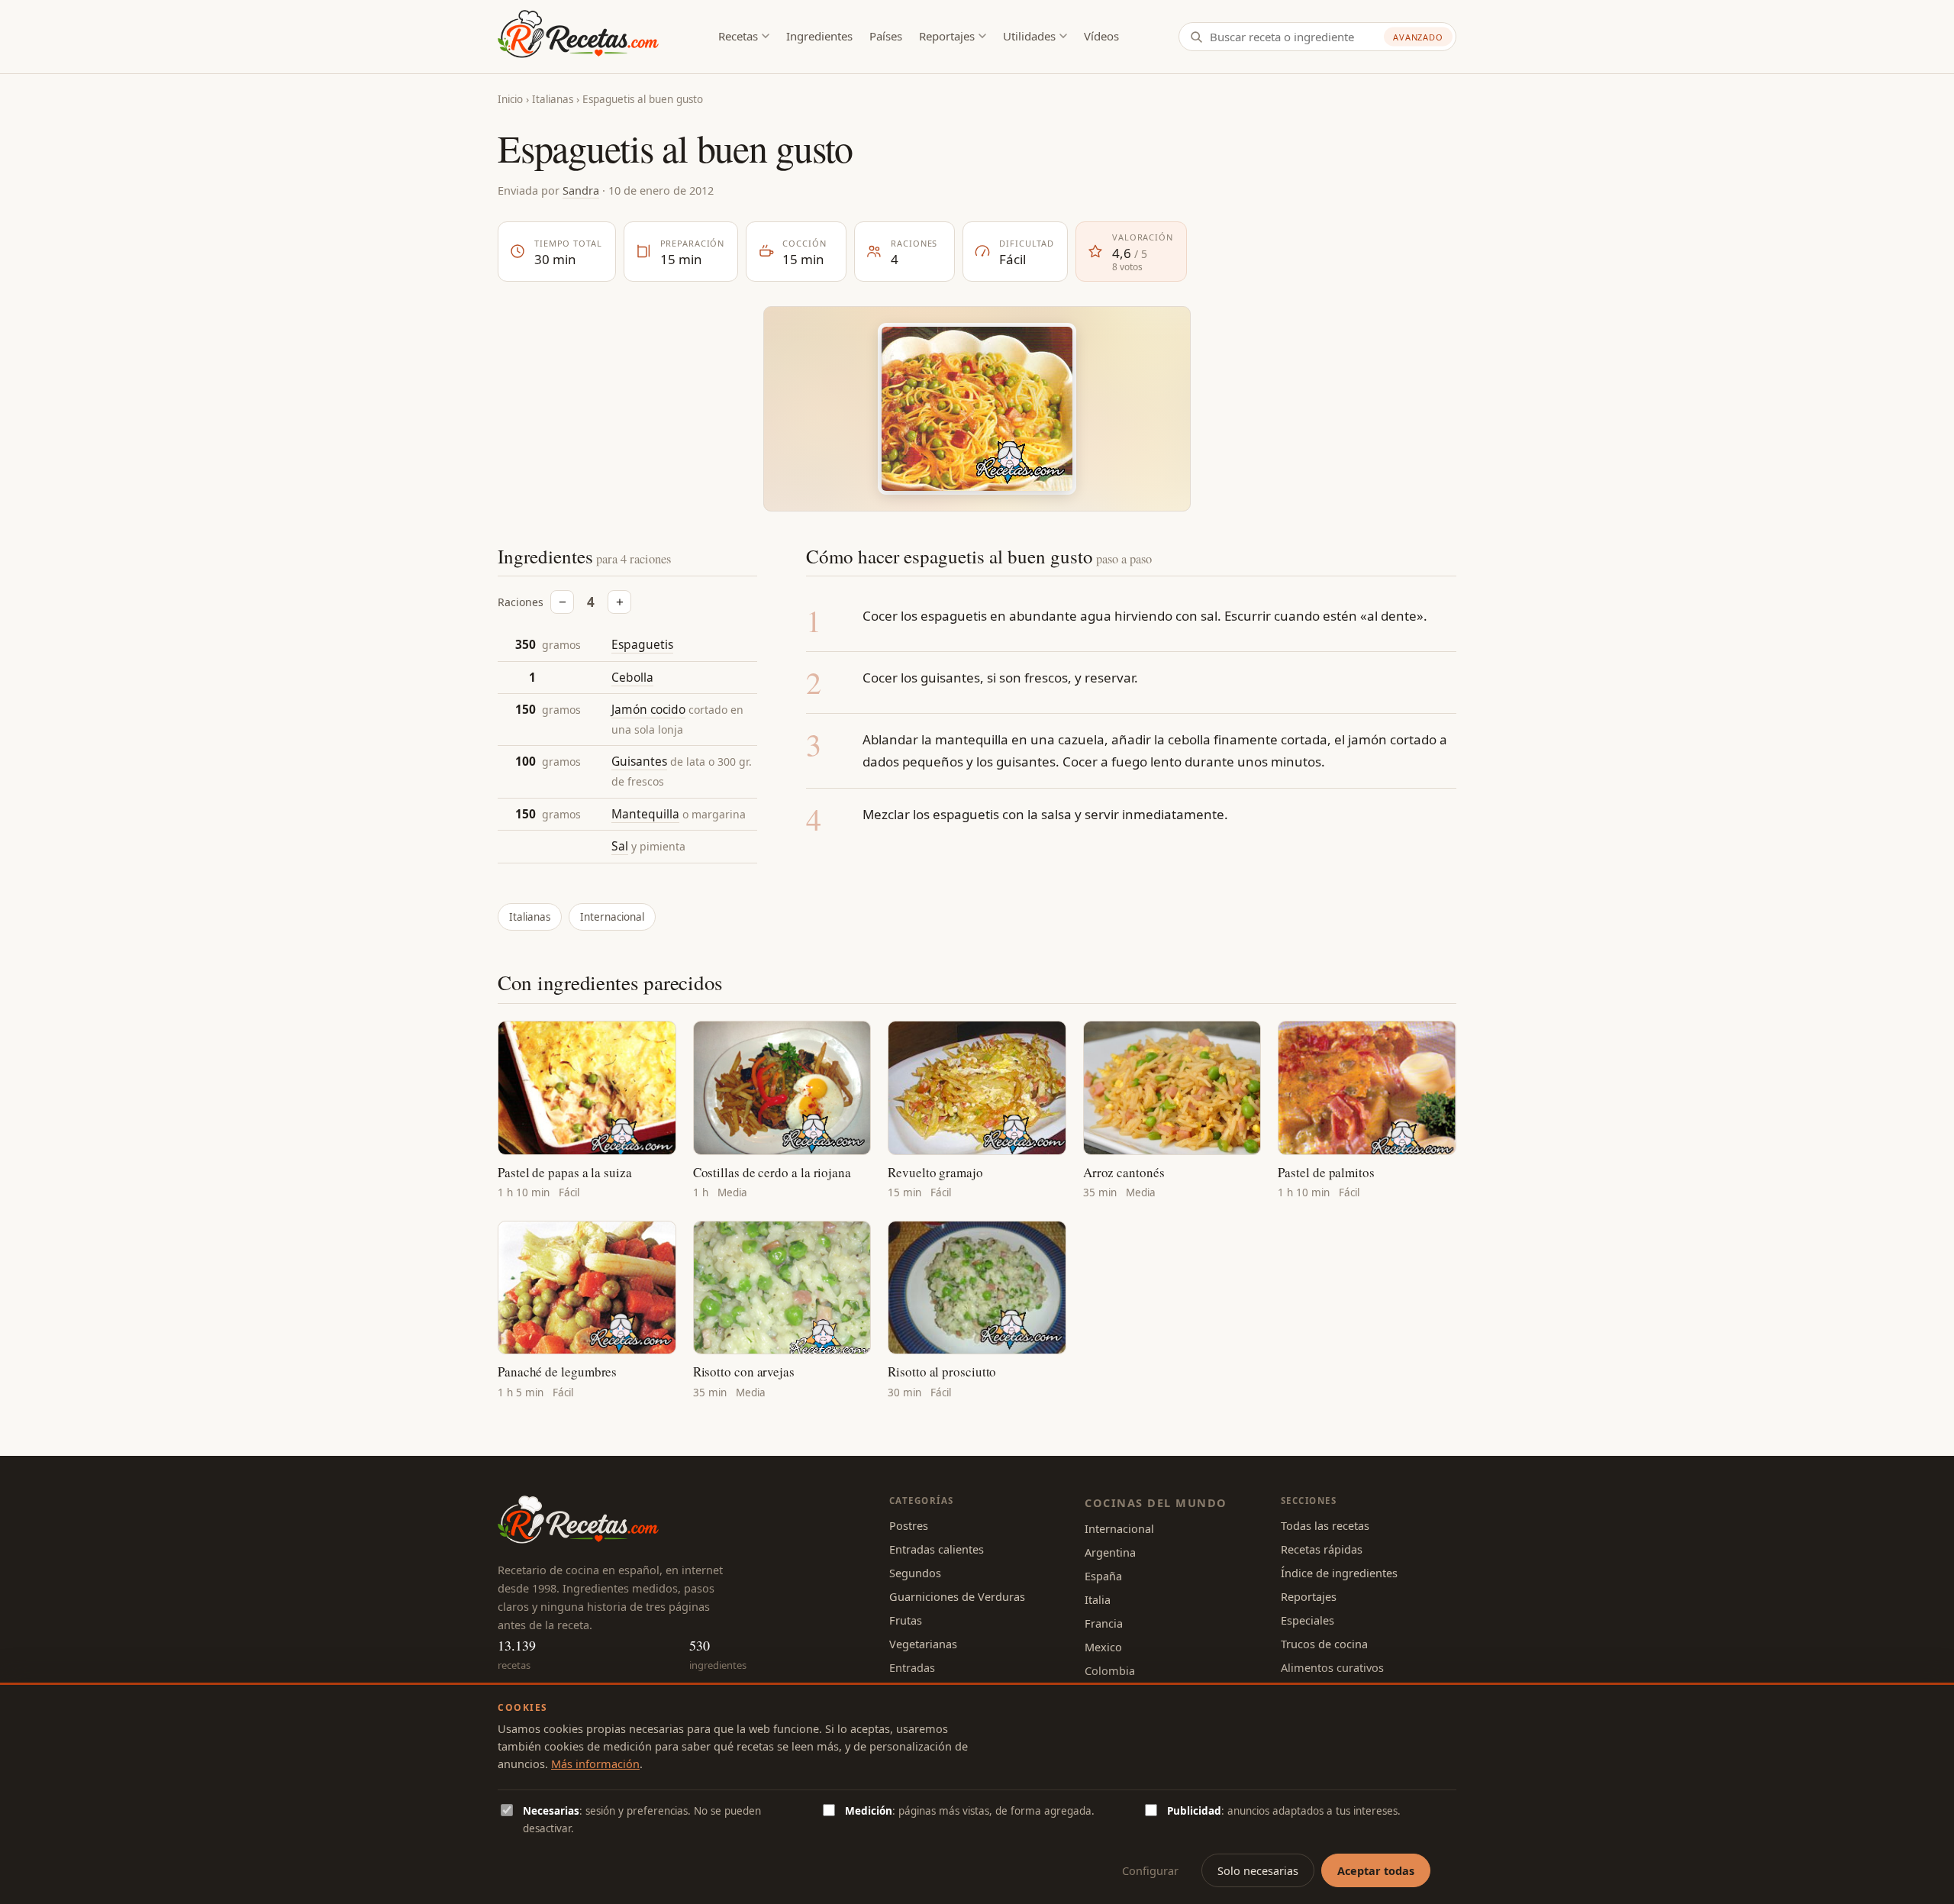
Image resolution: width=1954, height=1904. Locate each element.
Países (886, 36)
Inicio (510, 99)
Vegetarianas (923, 1644)
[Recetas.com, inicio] (578, 37)
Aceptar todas (1376, 1870)
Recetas (738, 36)
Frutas (906, 1620)
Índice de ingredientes (1339, 1573)
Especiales (1308, 1620)
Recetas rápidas (1322, 1549)
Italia (1098, 1599)
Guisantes (639, 761)
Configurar (1150, 1870)
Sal (620, 846)
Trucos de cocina (1324, 1644)
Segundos (915, 1573)
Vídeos (1101, 36)
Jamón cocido (648, 709)
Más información (595, 1764)
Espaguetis (642, 644)
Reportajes (947, 36)
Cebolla (632, 677)
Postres (909, 1525)
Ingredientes (819, 36)
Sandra (581, 190)
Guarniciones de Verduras (957, 1596)
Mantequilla (645, 814)
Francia (1104, 1623)
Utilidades (1029, 36)
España (1103, 1576)
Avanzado (1418, 37)
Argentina (1110, 1552)
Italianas (553, 99)
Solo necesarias (1258, 1870)
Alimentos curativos (1332, 1667)
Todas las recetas (1325, 1525)
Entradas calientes (937, 1549)
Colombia (1110, 1670)
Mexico (1103, 1647)
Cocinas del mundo (1156, 1502)
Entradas (912, 1667)
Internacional (612, 917)
